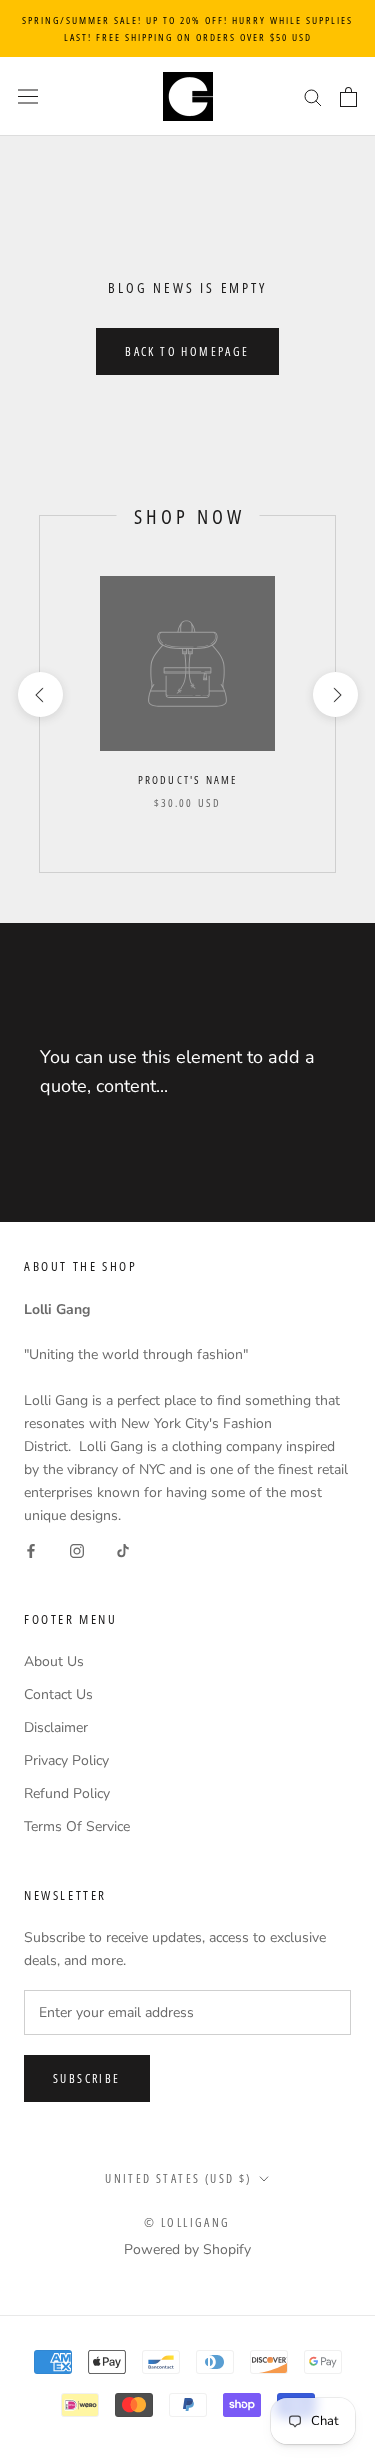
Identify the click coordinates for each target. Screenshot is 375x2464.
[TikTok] (123, 1549)
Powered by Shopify (187, 2249)
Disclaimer (56, 1727)
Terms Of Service (77, 1826)
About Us (54, 1661)
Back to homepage (187, 351)
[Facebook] (31, 1549)
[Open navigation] (28, 96)
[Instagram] (77, 1549)
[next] (334, 694)
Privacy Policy (66, 1760)
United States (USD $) (178, 2178)
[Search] (313, 96)
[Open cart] (348, 97)
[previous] (39, 694)
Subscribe (87, 2078)
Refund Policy (67, 1793)
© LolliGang (187, 2222)
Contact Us (58, 1694)
